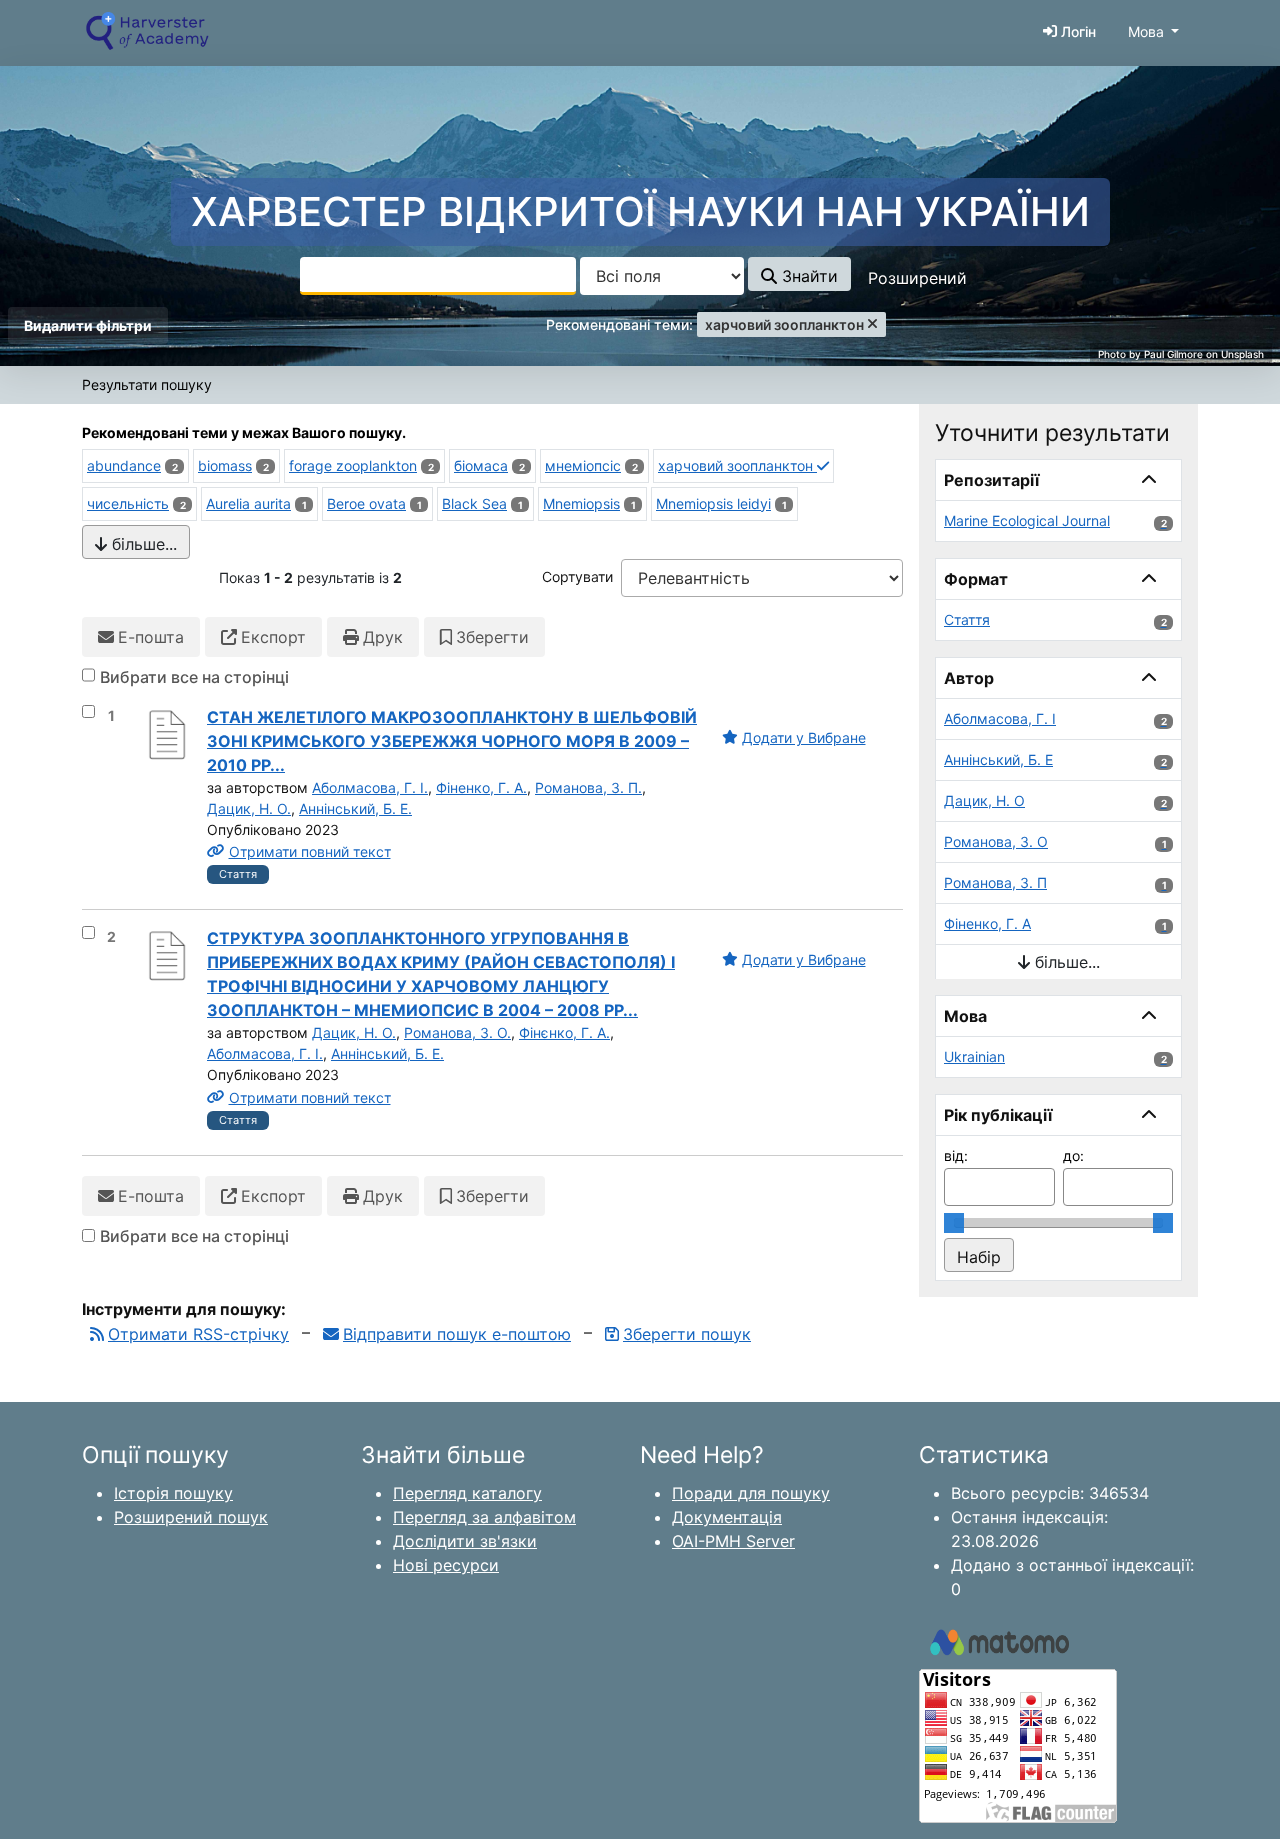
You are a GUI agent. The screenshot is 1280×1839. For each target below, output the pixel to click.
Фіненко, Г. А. (481, 787)
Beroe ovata (366, 503)
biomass (225, 465)
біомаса (481, 465)
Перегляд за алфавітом (484, 1517)
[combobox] (438, 276)
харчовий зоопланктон (737, 465)
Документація (727, 1517)
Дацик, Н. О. (249, 808)
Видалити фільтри (88, 325)
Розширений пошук (191, 1517)
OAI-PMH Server (733, 1541)
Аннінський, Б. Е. (355, 808)
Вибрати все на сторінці (194, 677)
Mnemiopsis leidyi (713, 503)
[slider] (954, 1223)
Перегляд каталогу (467, 1493)
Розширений (917, 278)
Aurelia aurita (248, 503)
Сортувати (577, 576)
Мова (1146, 31)
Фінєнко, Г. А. (564, 1032)
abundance (124, 465)
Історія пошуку (173, 1493)
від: (956, 1155)
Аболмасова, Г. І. (370, 787)
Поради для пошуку (751, 1493)
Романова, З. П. (588, 787)
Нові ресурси (446, 1565)
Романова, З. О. (457, 1032)
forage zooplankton (353, 465)
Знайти (807, 276)
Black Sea (474, 503)
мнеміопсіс (583, 465)
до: (1073, 1155)
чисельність (128, 503)
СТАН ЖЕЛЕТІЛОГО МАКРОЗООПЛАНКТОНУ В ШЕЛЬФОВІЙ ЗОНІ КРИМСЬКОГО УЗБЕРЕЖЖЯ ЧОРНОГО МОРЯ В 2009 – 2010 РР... (452, 741)
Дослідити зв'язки (465, 1541)
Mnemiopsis (581, 503)
